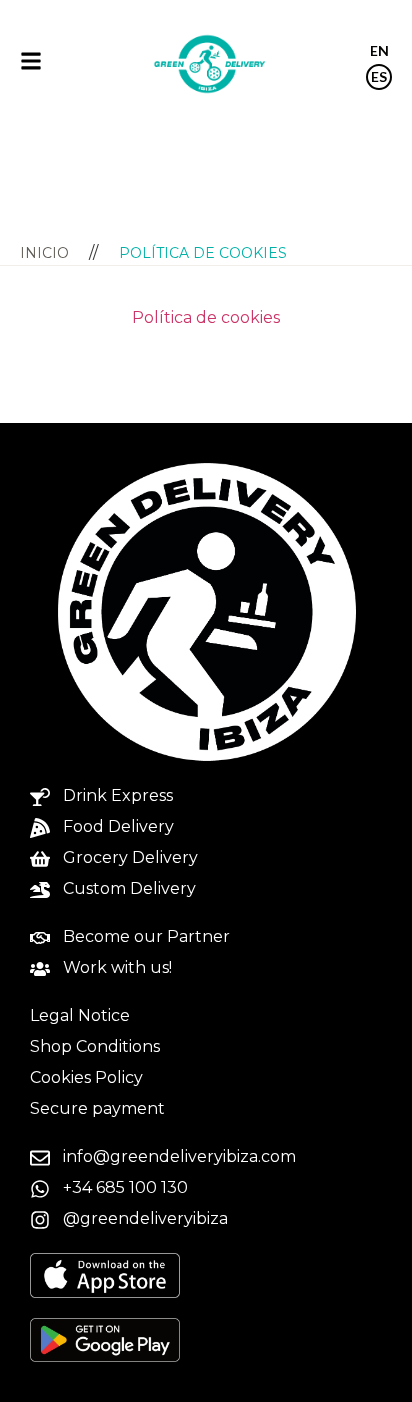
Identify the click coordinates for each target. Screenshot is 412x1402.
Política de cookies (206, 317)
